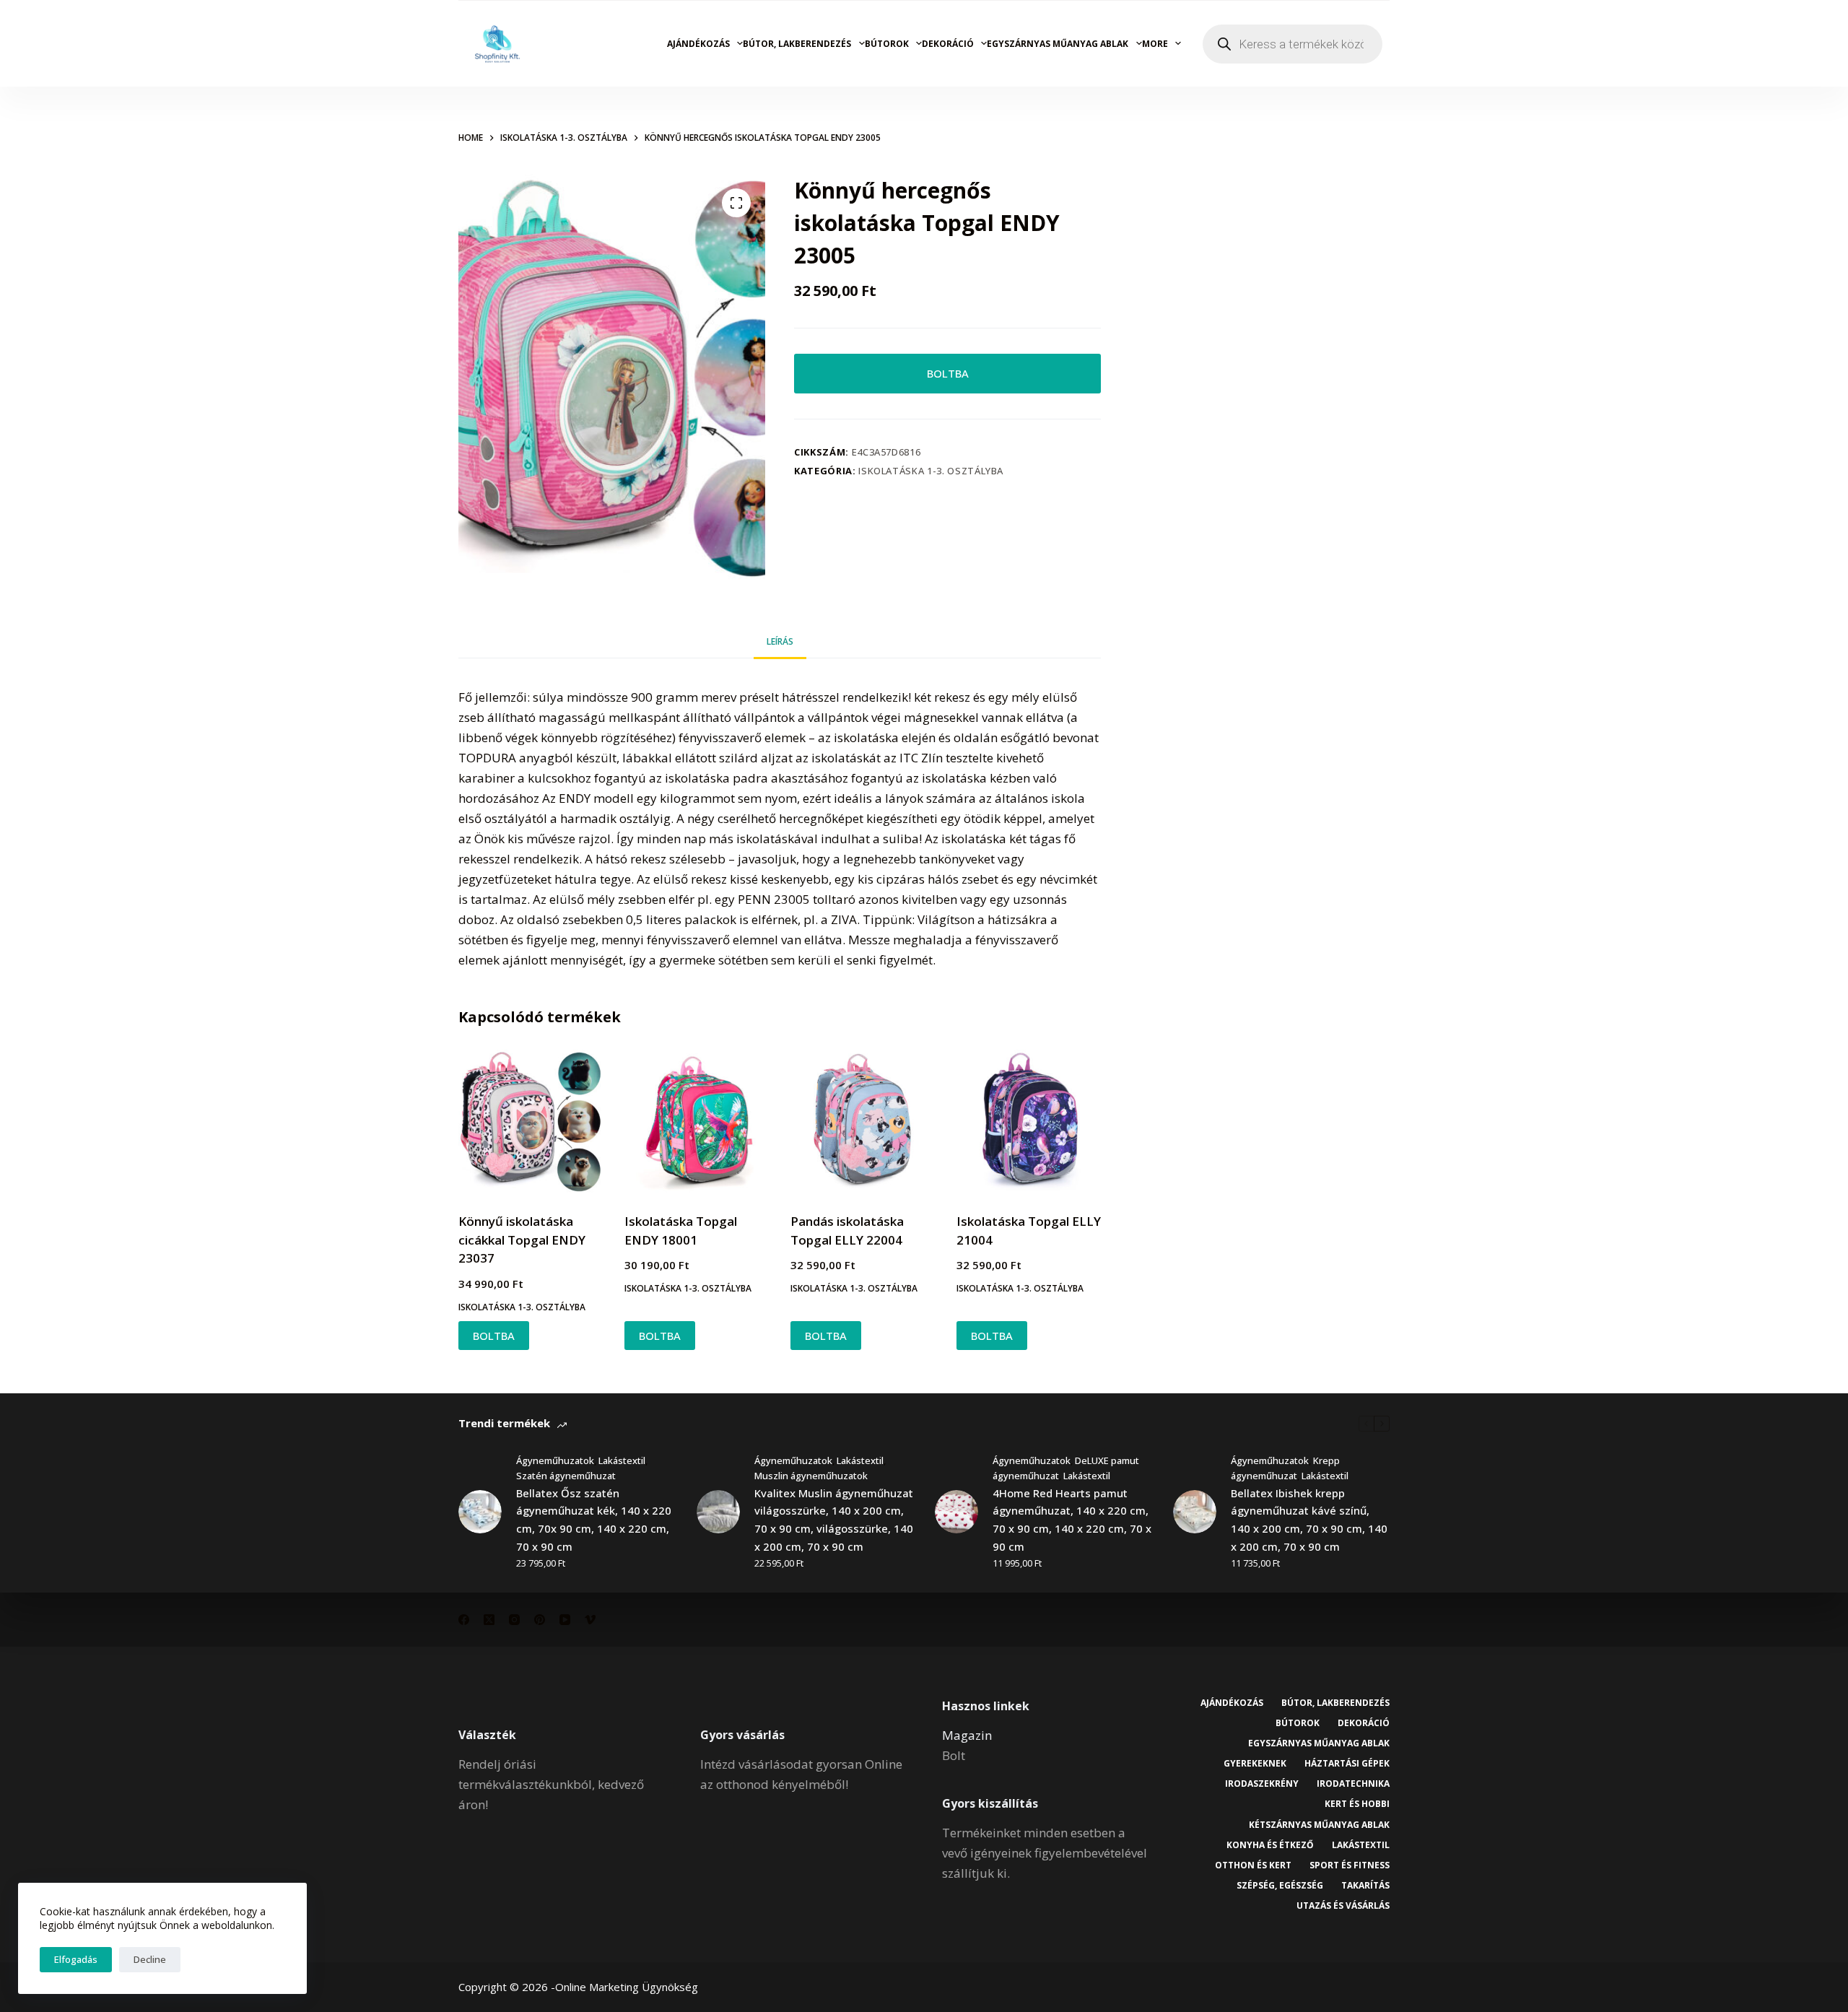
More (1155, 44)
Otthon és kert (1253, 1865)
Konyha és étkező (1270, 1845)
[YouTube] (565, 1620)
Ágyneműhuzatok (555, 1460)
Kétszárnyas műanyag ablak (1319, 1825)
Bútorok (887, 44)
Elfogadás (76, 1959)
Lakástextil (622, 1460)
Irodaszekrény (1262, 1784)
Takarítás (1365, 1886)
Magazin (967, 1735)
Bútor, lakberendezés (797, 44)
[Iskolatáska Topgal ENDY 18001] (697, 1122)
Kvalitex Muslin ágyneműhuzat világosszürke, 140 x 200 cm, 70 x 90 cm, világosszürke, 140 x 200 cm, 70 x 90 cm (834, 1520)
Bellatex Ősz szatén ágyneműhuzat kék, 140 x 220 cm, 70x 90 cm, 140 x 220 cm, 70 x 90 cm (594, 1520)
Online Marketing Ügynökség (627, 1987)
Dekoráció (948, 44)
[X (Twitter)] (489, 1620)
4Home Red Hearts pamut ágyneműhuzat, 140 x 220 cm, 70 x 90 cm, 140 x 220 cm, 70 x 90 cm (1072, 1520)
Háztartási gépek (1347, 1764)
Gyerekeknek (1255, 1764)
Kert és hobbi (1357, 1804)
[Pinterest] (540, 1620)
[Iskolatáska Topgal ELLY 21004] (1029, 1122)
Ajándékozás (698, 44)
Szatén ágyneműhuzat (566, 1476)
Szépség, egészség (1280, 1886)
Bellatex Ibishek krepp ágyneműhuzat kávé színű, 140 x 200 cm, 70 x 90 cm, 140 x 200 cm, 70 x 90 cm (1309, 1520)
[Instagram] (514, 1620)
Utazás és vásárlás (1343, 1906)
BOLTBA (948, 373)
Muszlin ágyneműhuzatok (811, 1476)
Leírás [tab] (780, 641)
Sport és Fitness (1350, 1865)
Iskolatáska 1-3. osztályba (931, 471)
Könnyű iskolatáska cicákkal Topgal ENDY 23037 (522, 1240)
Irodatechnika (1353, 1784)
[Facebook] (464, 1620)
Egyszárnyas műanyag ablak (1058, 44)
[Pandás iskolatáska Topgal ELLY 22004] (863, 1122)
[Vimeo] (590, 1620)
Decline (150, 1959)
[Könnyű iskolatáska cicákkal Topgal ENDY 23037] (531, 1122)
